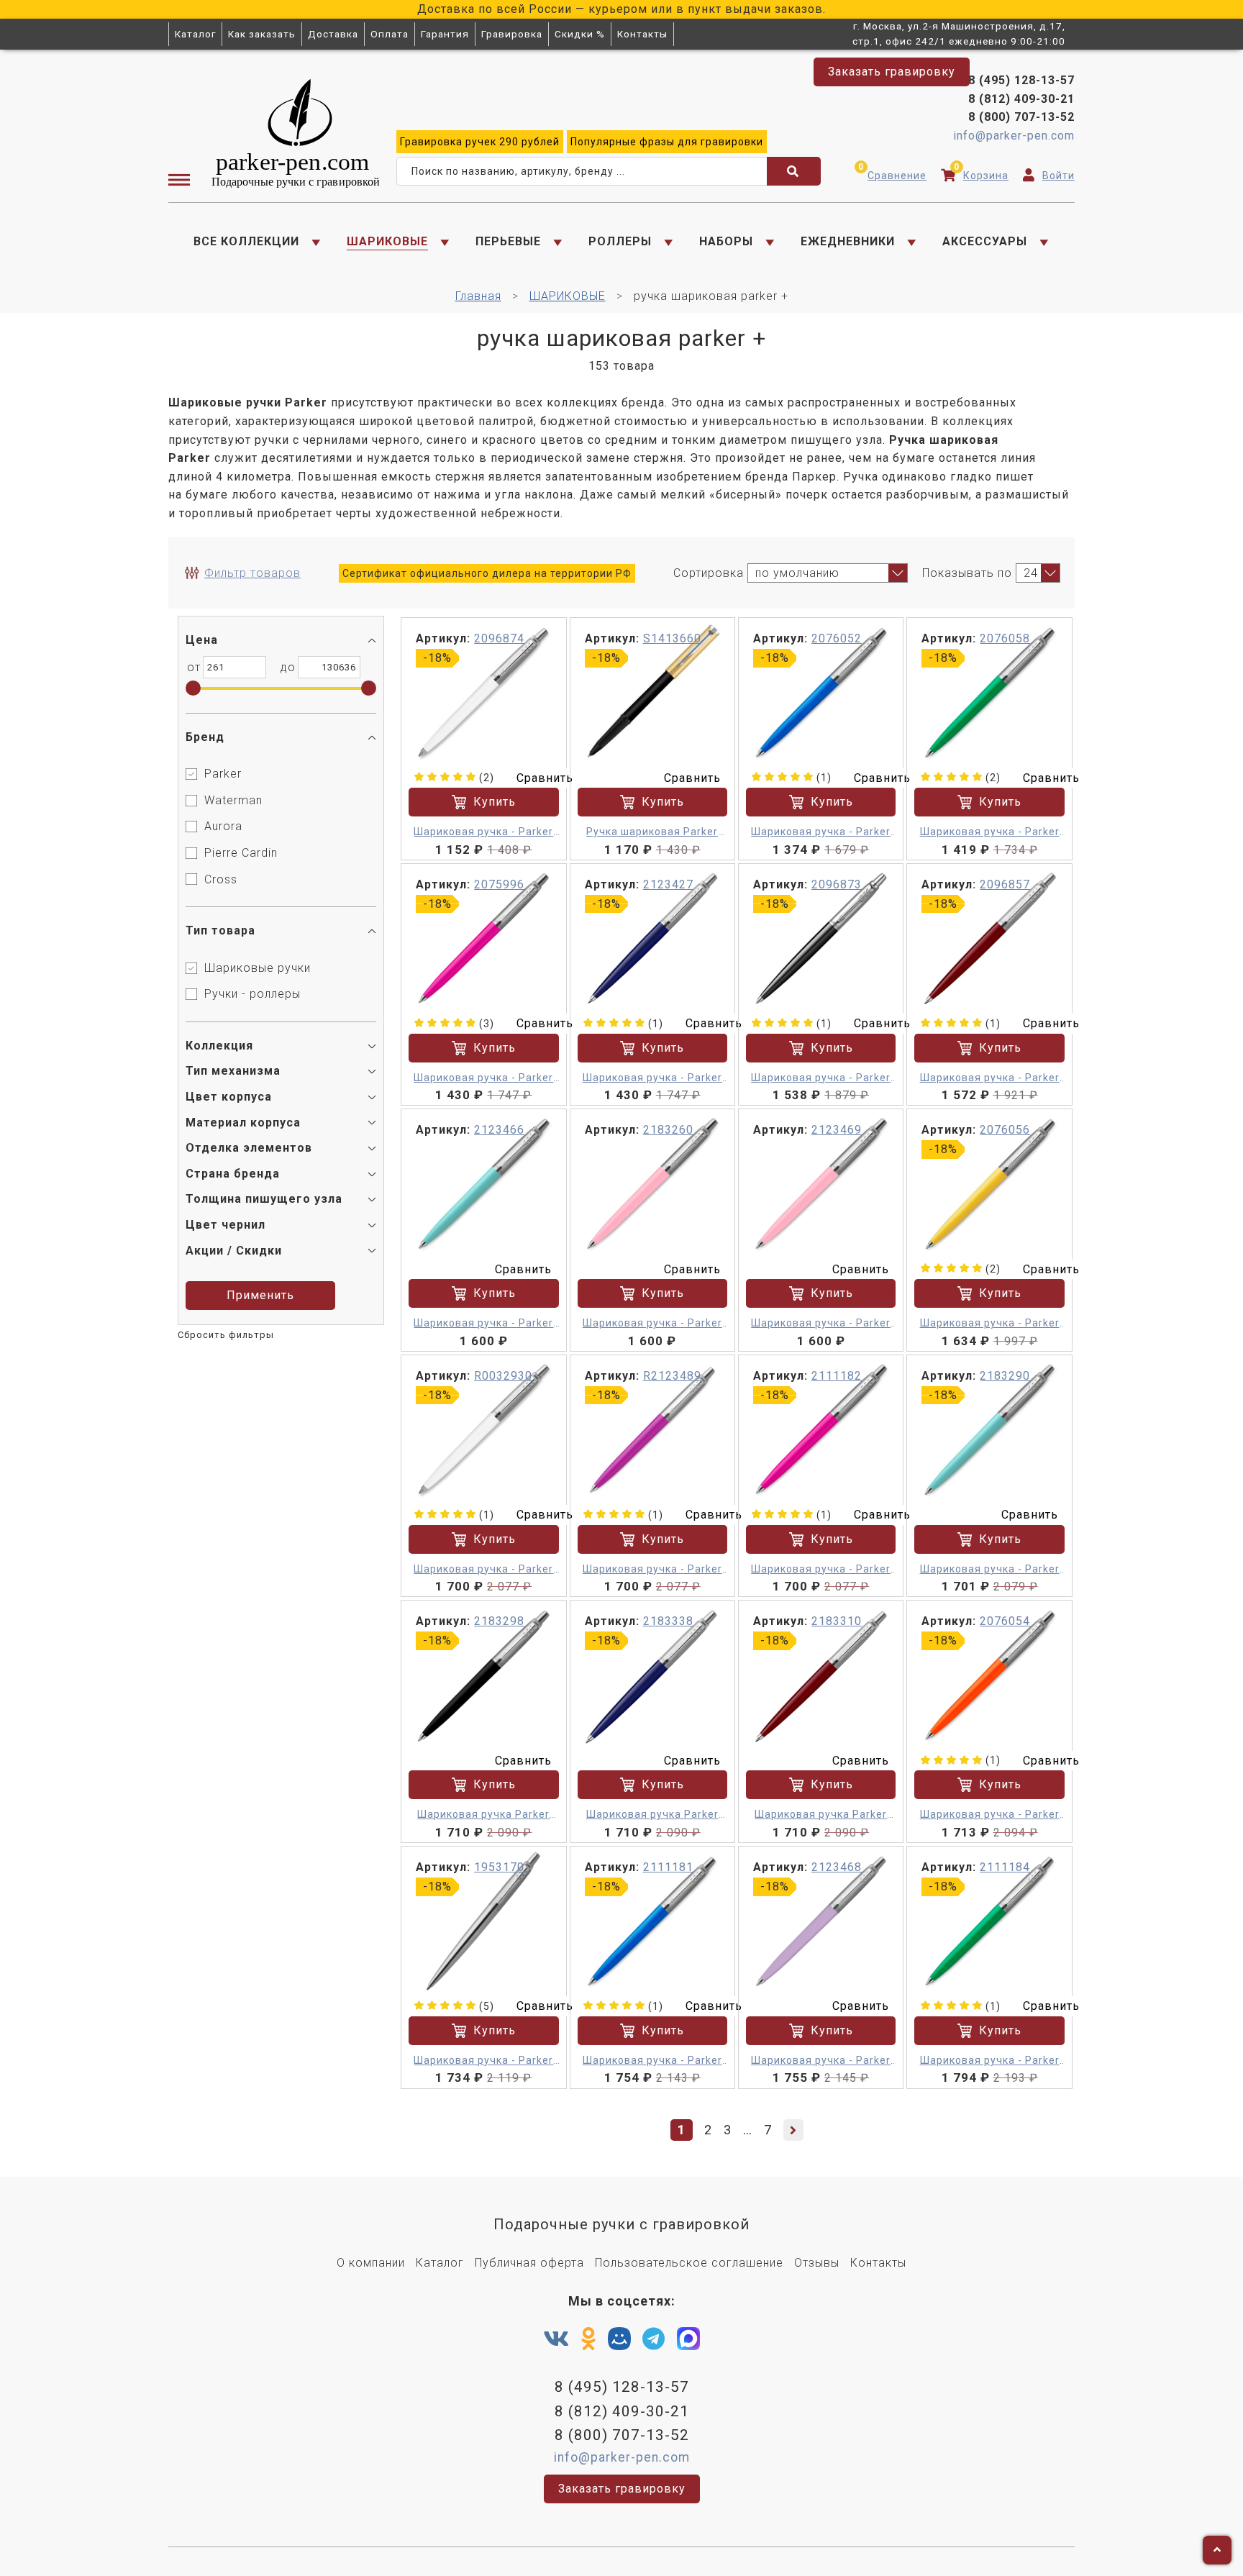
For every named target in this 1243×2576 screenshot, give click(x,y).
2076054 (1005, 1621)
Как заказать (262, 34)
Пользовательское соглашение (689, 2263)
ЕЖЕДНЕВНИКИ (848, 241)
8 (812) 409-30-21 (1021, 99)
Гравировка (512, 34)
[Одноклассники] (589, 2339)
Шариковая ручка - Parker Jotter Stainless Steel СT (483, 2061)
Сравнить (545, 778)
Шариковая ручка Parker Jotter (652, 1815)
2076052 (837, 638)
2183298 (499, 1621)
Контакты (642, 34)
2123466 (499, 1130)
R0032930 (503, 1376)
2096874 (499, 638)
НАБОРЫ (726, 241)
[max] (688, 2342)
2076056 (1005, 1130)
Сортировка (709, 573)
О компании (371, 2263)
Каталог (195, 34)
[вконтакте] (556, 2339)
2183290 (1005, 1376)
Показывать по (967, 573)
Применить (260, 1295)
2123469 (837, 1130)
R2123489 (672, 1376)
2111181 (668, 1867)
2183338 (668, 1621)
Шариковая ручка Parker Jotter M (483, 1815)
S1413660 (672, 638)
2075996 (499, 884)
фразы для (667, 142)
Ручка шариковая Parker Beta (652, 833)
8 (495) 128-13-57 (622, 2387)
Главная (478, 296)
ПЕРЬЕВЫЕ (508, 241)
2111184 (1005, 1867)
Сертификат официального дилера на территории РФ (487, 573)
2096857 (1005, 884)
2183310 (837, 1621)
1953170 (499, 1867)
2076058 (1005, 638)
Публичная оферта (529, 2263)
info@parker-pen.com (1014, 136)
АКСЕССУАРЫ (985, 241)
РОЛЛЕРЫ (620, 241)
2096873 (837, 884)
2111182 (837, 1376)
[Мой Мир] (619, 2342)
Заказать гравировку (892, 72)
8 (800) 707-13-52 (1021, 117)
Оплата (390, 34)
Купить (495, 802)
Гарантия (445, 34)
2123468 (837, 1867)
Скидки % (580, 34)
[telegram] (654, 2339)
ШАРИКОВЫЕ (387, 241)
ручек (480, 142)
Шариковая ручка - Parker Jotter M (483, 833)
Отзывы (817, 2263)
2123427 (668, 884)
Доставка (333, 34)
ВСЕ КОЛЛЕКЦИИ (246, 241)
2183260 (668, 1130)
